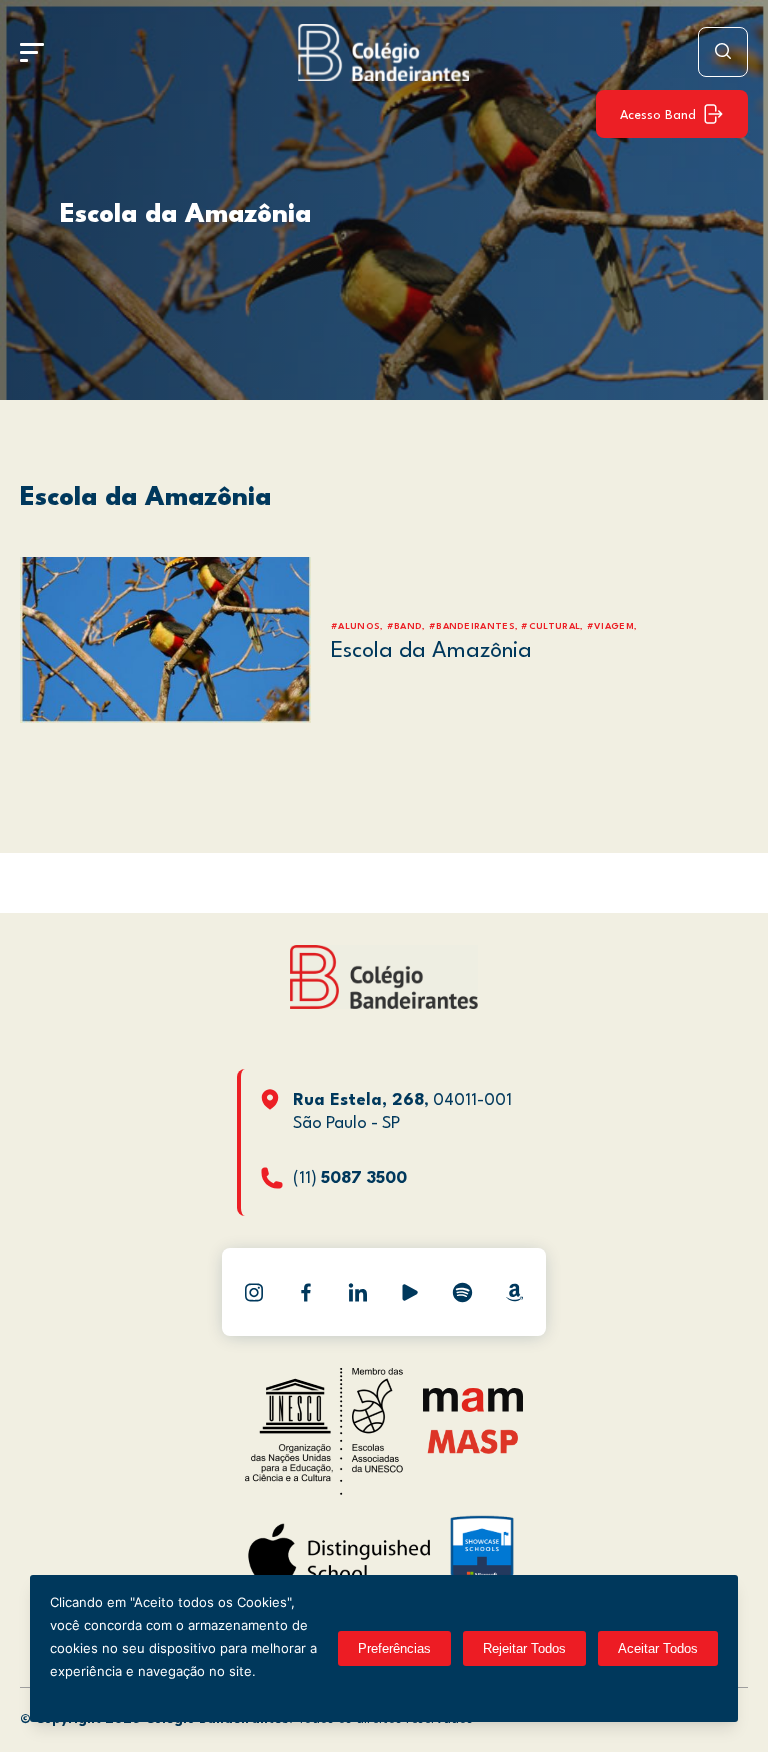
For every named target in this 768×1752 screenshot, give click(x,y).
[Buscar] (723, 52)
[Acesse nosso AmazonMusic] (514, 1292)
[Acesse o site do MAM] (473, 1407)
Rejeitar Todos (524, 1648)
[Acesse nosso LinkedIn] (358, 1292)
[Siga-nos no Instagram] (254, 1292)
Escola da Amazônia (185, 215)
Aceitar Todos (658, 1648)
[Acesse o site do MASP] (473, 1441)
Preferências (394, 1648)
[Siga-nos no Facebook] (306, 1292)
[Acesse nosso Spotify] (462, 1292)
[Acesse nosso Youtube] (410, 1292)
